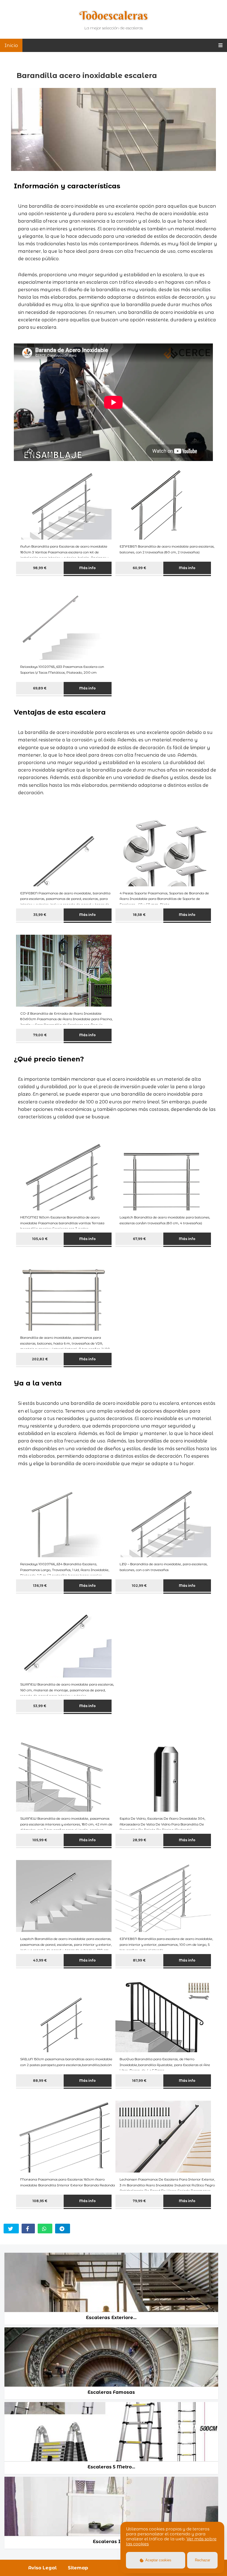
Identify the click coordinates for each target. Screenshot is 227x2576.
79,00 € (40, 1035)
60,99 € (139, 568)
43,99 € (40, 1960)
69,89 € (40, 688)
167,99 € (139, 2081)
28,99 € (139, 1840)
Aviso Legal (42, 2568)
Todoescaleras (114, 15)
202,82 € (40, 1359)
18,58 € (139, 915)
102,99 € (139, 1586)
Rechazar (203, 2560)
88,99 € (40, 2081)
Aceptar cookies (158, 2560)
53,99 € (40, 1706)
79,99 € (139, 2201)
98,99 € (40, 568)
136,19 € (40, 1586)
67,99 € (139, 1239)
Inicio (11, 45)
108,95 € (40, 2201)
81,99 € (139, 1960)
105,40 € (40, 1239)
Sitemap (78, 2568)
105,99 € (40, 1840)
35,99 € (40, 915)
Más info (87, 568)
